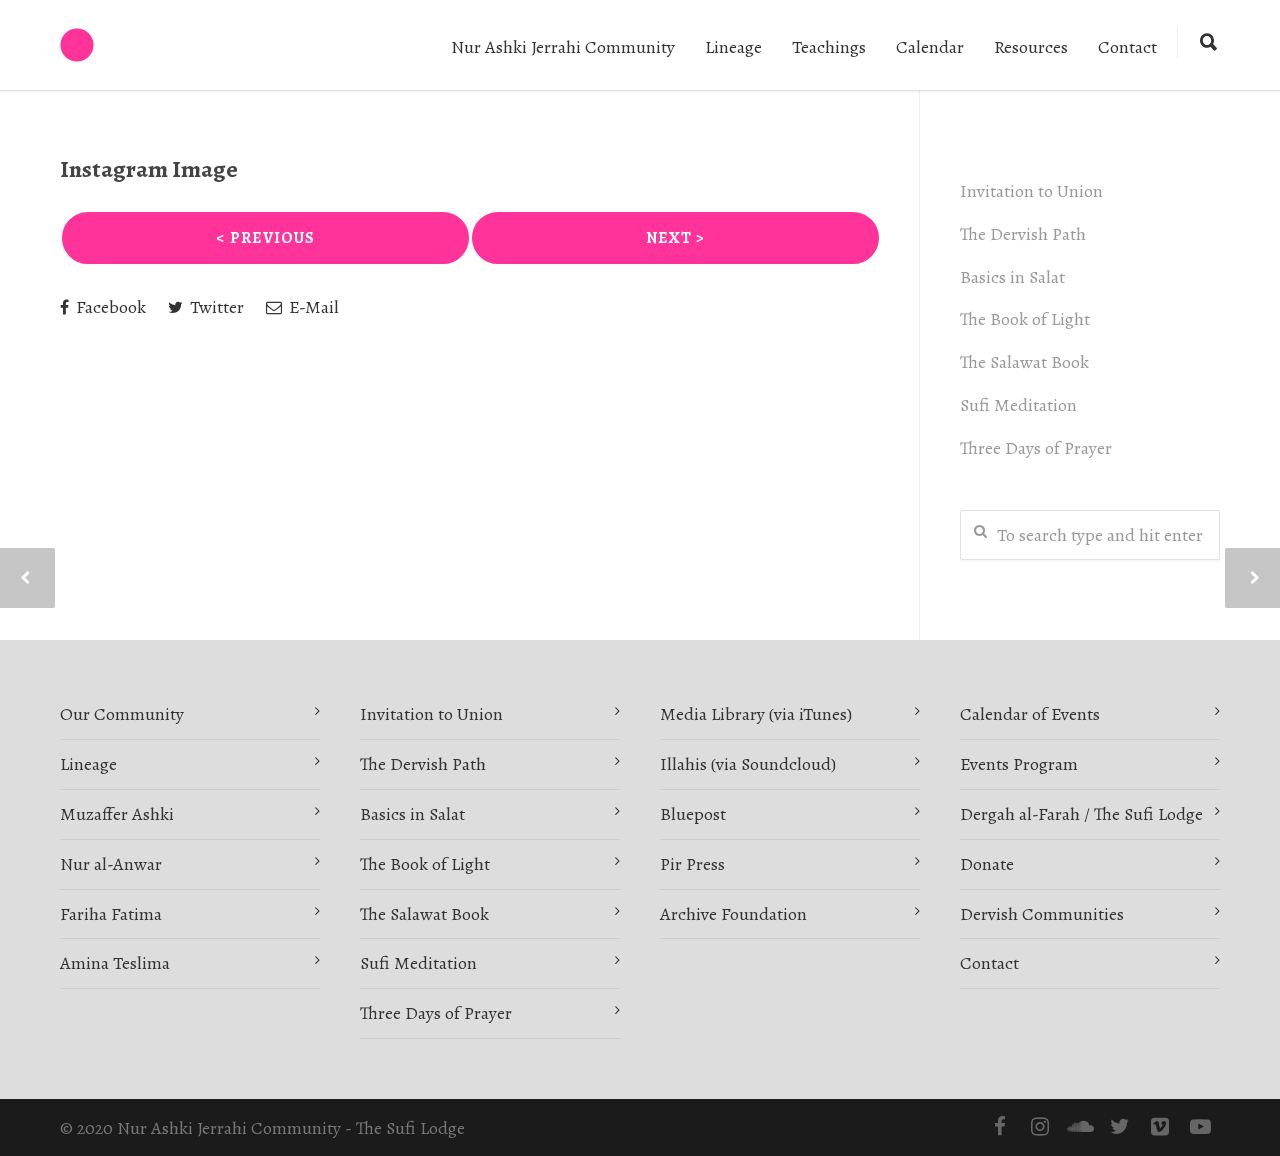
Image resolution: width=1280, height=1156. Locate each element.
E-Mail (312, 307)
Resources (1031, 47)
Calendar (930, 47)
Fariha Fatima (111, 914)
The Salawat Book (1024, 362)
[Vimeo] (1160, 1127)
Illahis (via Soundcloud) (748, 764)
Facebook (109, 307)
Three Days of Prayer (1036, 448)
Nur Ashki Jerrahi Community (563, 47)
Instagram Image (149, 169)
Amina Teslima (115, 963)
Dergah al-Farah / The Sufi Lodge (1081, 814)
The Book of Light (1025, 319)
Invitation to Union (1031, 191)
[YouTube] (1200, 1127)
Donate (987, 864)
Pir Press (692, 864)
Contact (1127, 47)
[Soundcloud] (1080, 1127)
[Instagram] (1040, 1127)
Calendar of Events (1030, 714)
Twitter (215, 307)
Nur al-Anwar (111, 864)
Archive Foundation (733, 914)
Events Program (1019, 764)
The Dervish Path (1023, 234)
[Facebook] (1000, 1127)
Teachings (829, 47)
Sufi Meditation (1018, 405)
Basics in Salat (1012, 277)
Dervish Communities (1042, 914)
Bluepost (693, 814)
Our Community (122, 714)
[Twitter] (1120, 1127)
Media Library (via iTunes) (756, 714)
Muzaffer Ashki (117, 814)
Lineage (733, 47)
